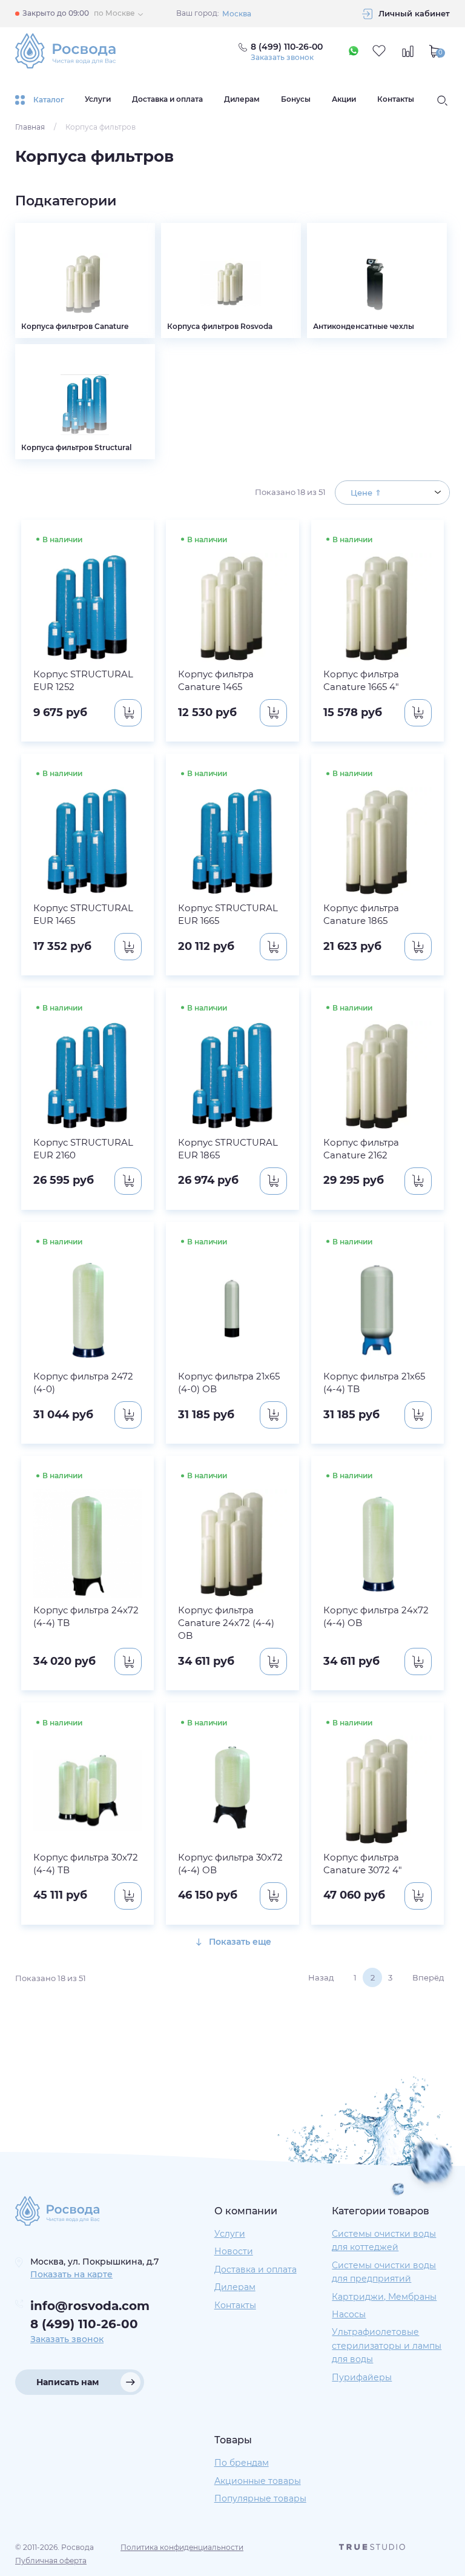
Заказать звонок (282, 58)
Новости (234, 2251)
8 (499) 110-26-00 (84, 2324)
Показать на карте (71, 2274)
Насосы (349, 2314)
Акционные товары (258, 2481)
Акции (344, 99)
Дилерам (242, 99)
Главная (30, 127)
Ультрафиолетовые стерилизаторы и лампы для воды (387, 2345)
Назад (321, 1977)
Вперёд (428, 1977)
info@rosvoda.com (90, 2306)
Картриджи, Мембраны (384, 2297)
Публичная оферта (51, 2561)
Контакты (396, 99)
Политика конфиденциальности (182, 2547)
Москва (237, 14)
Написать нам (68, 2382)
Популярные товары (260, 2498)
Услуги (98, 99)
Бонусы (296, 99)
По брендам (242, 2463)
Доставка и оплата (167, 99)
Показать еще (239, 1942)
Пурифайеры (362, 2377)
